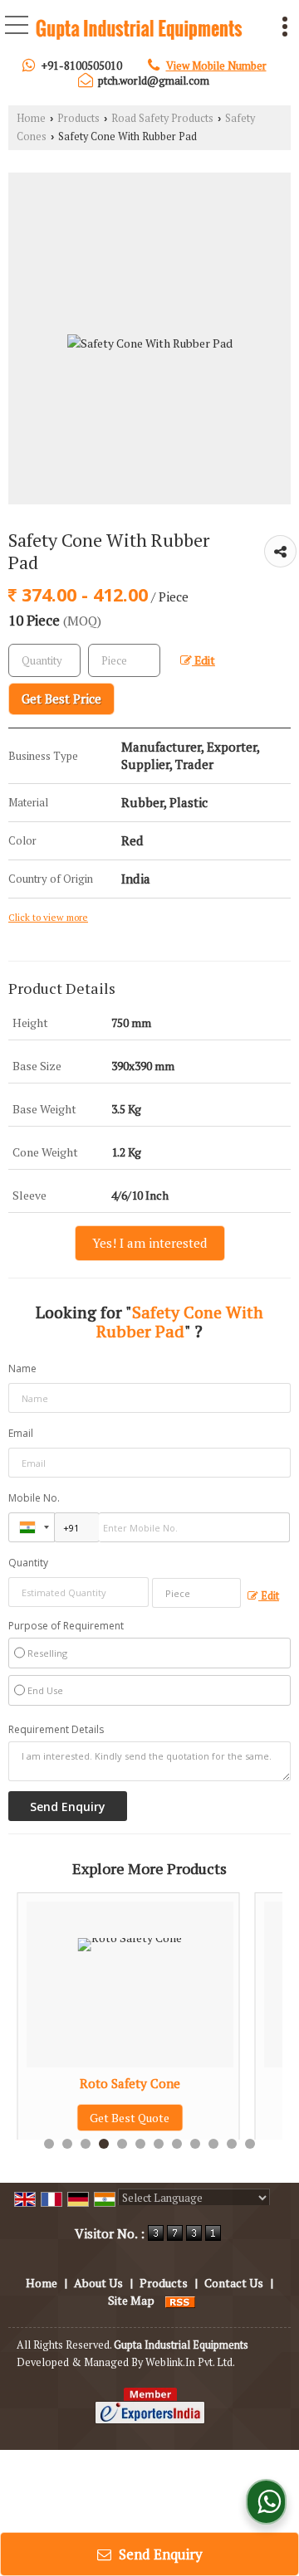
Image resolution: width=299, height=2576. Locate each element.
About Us (98, 2283)
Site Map (131, 2300)
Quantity (28, 1563)
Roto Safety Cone (50, 2083)
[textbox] (124, 660)
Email (21, 1433)
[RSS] (180, 2300)
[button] (216, 66)
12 (250, 2144)
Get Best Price (61, 699)
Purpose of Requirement (66, 1626)
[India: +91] (32, 1527)
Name (22, 1368)
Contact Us (234, 2283)
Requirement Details (56, 1730)
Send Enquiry (159, 2554)
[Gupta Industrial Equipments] (140, 31)
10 (213, 2144)
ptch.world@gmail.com (154, 80)
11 (232, 2144)
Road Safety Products (162, 118)
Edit (203, 660)
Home (31, 118)
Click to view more (48, 917)
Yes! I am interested (150, 1243)
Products (78, 118)
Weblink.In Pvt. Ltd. (190, 2362)
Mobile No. (34, 1498)
